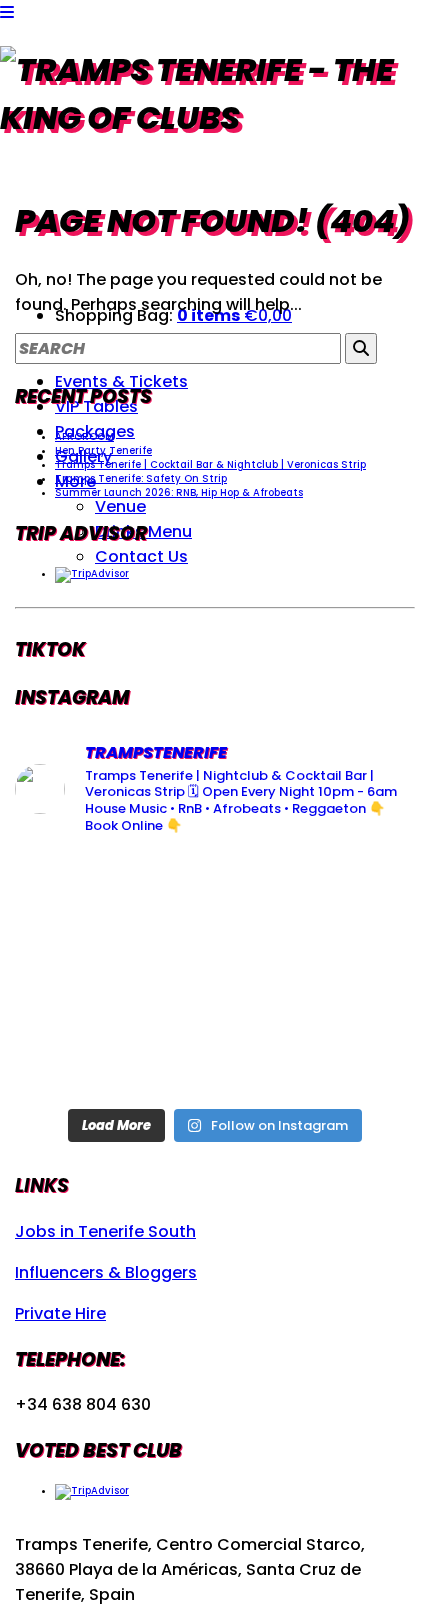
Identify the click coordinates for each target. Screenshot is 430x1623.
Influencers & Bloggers (106, 1272)
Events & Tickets (121, 381)
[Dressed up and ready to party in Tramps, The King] (215, 975)
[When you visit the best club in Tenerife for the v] (351, 975)
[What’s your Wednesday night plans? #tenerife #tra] (351, 1056)
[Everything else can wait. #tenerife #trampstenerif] (351, 894)
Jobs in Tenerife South (105, 1231)
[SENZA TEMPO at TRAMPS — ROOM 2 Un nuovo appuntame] (78, 975)
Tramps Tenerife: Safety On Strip (141, 478)
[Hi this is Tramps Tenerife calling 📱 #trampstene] (78, 894)
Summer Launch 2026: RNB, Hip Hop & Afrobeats (179, 492)
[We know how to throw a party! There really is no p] (215, 1056)
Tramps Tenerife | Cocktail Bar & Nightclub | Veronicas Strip (210, 464)
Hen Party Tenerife (103, 450)
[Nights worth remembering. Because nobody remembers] (215, 894)
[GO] (361, 348)
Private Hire (60, 1313)
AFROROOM (84, 436)
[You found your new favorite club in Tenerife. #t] (78, 1056)
